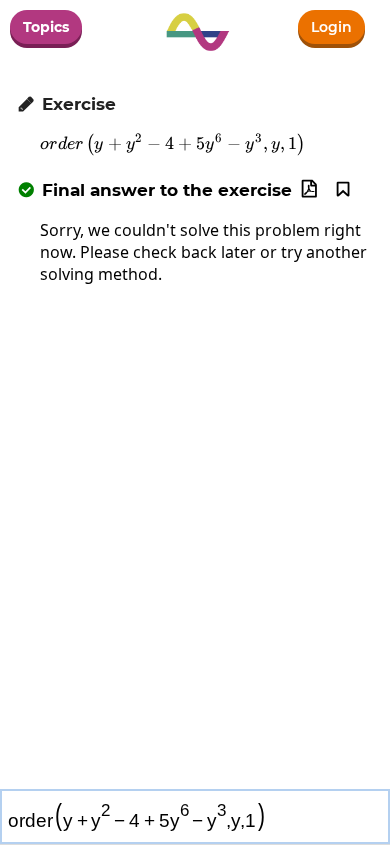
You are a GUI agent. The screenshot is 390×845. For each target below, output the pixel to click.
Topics (46, 27)
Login (331, 27)
